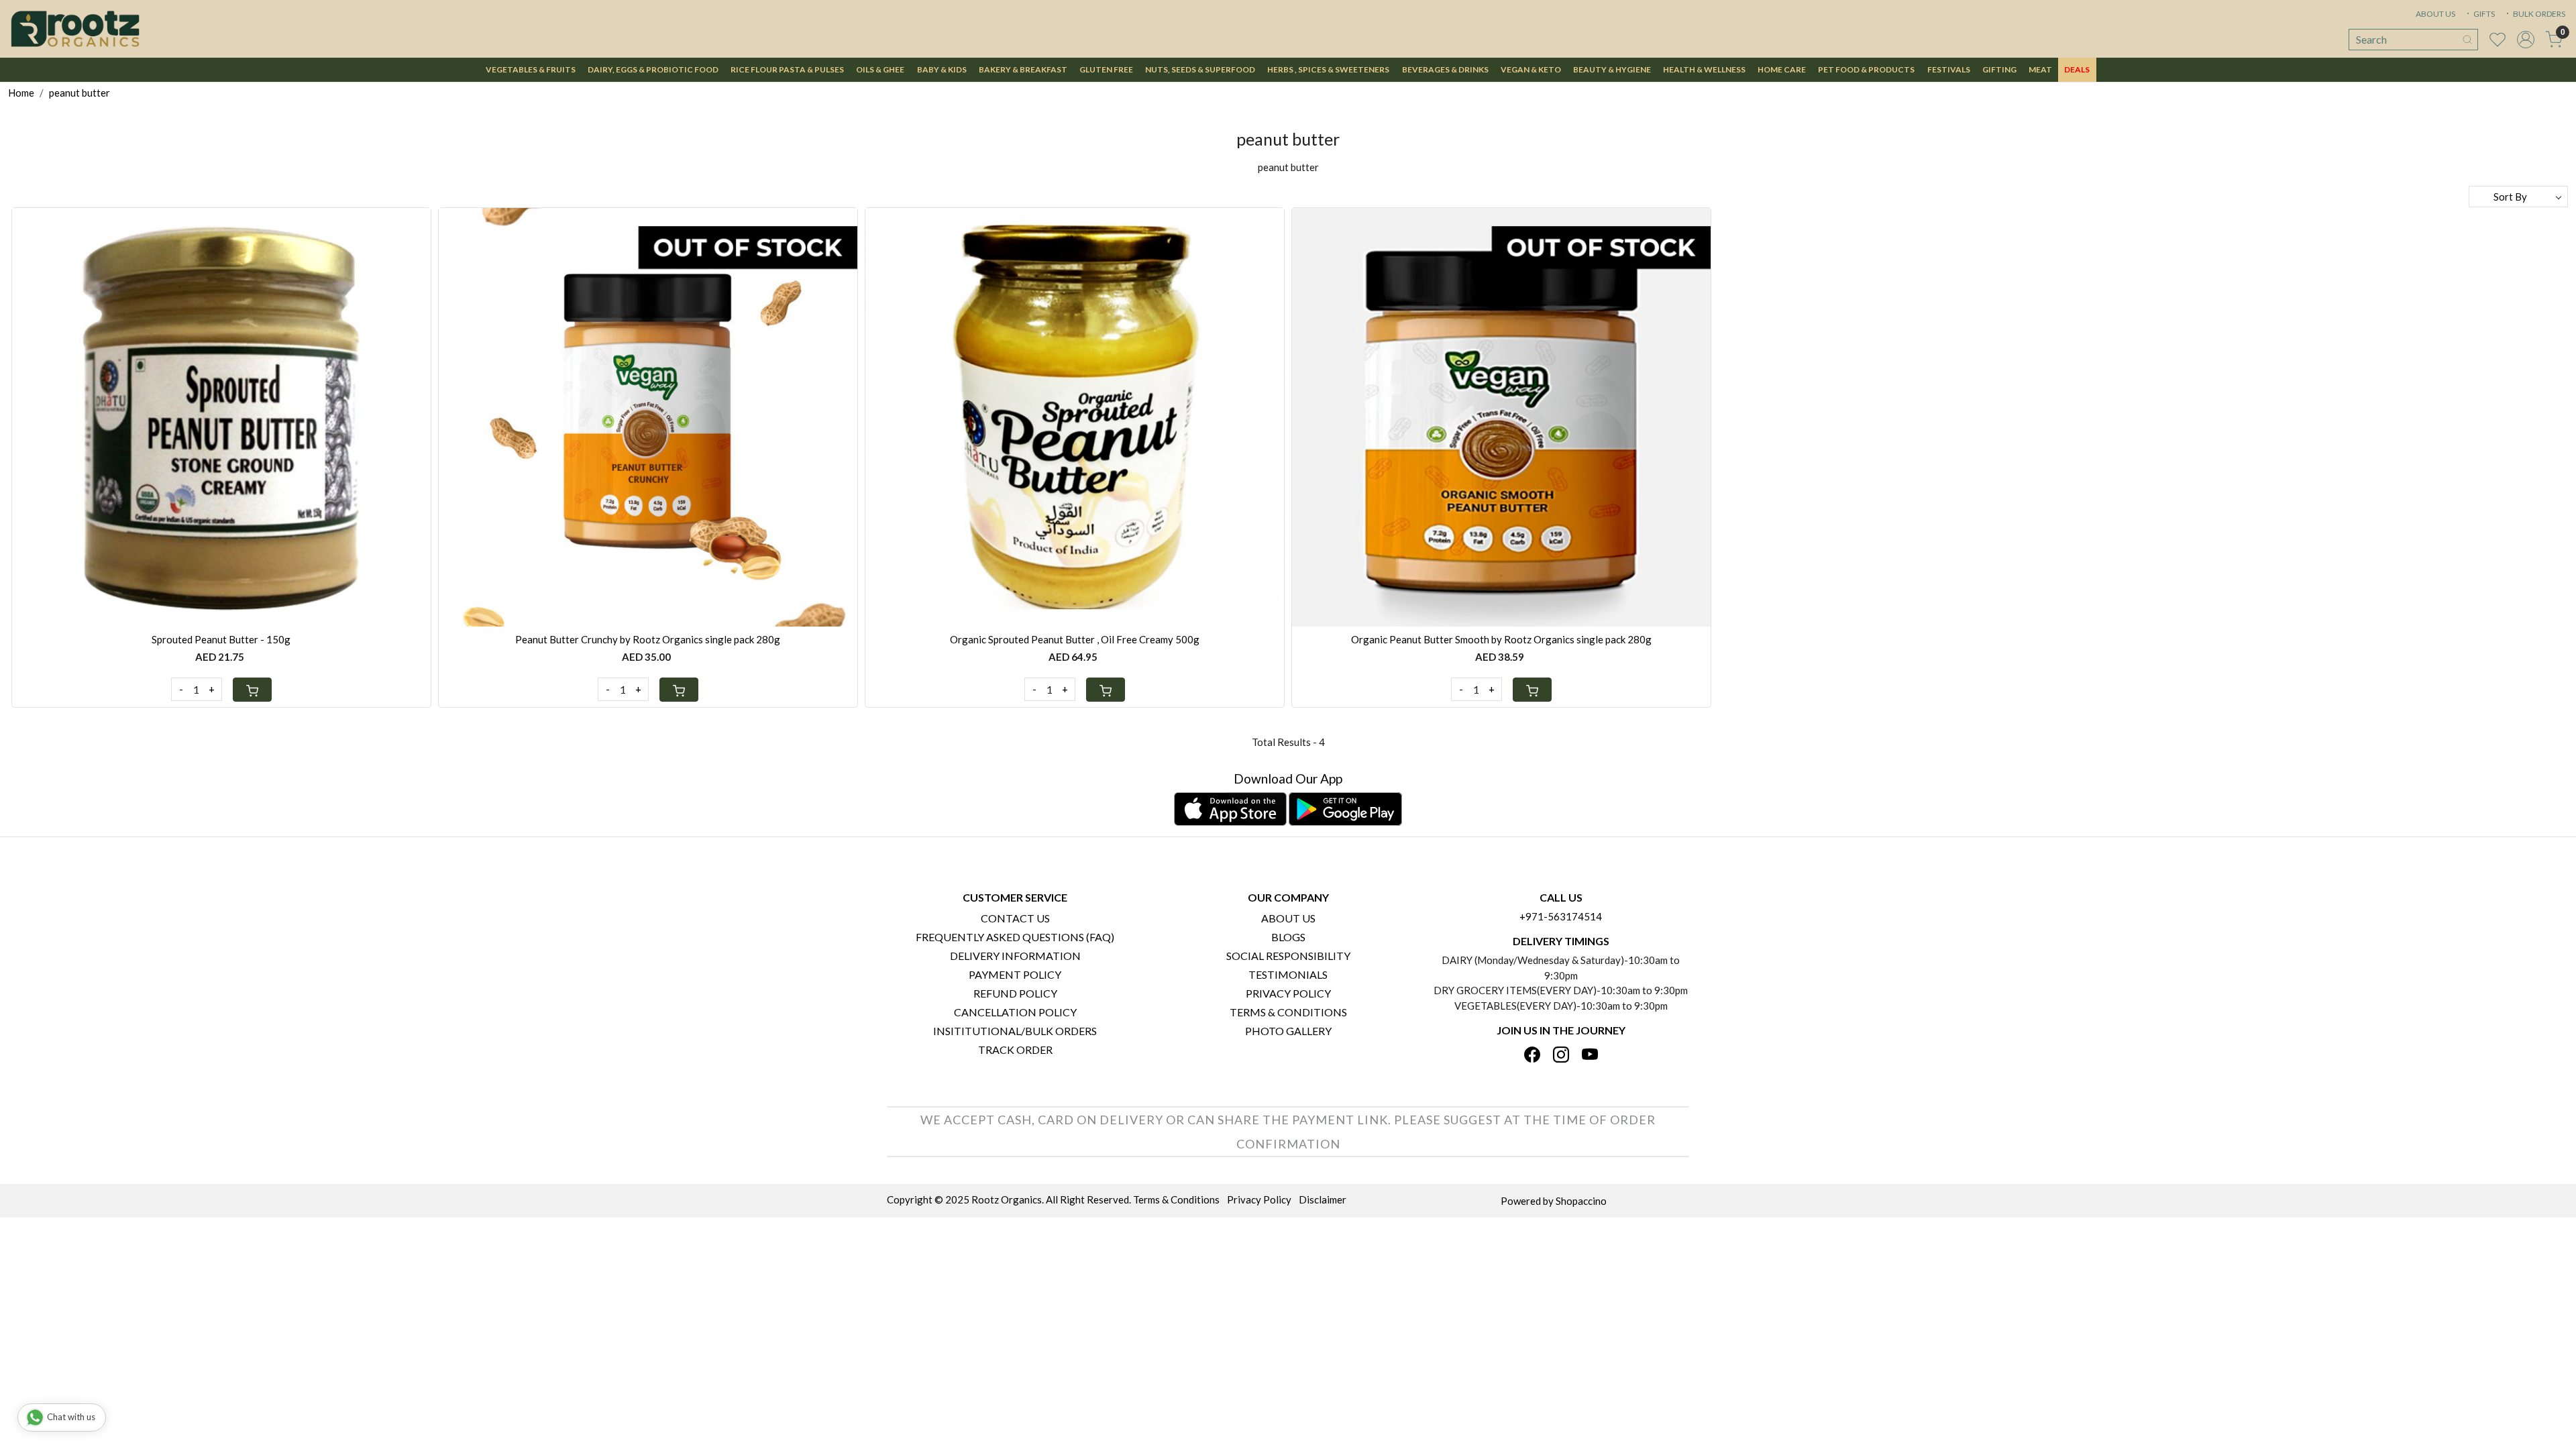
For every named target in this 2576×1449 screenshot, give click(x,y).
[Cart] (252, 690)
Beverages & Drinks (1445, 69)
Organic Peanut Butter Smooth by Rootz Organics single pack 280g (1501, 639)
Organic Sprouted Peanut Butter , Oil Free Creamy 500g (1075, 639)
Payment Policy (1015, 974)
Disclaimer (1323, 1199)
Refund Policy (1015, 993)
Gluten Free (1106, 69)
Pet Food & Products (1866, 69)
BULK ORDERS (2538, 14)
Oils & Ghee (880, 69)
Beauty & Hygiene (1612, 69)
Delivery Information (1015, 956)
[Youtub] (1590, 1056)
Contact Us (1015, 918)
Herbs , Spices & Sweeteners (1328, 69)
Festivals (1949, 69)
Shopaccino (1581, 1201)
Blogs (1288, 937)
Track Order (1015, 1050)
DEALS (2077, 69)
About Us (1288, 918)
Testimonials (1288, 974)
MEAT (2040, 69)
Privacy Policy (1288, 993)
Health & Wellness (1704, 69)
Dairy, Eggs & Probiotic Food (653, 69)
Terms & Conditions (1288, 1012)
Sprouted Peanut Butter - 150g (221, 639)
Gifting (1999, 69)
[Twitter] (1561, 1056)
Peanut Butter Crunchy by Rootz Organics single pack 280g (648, 639)
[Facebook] (1532, 1056)
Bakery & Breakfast (1023, 69)
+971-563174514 (1561, 916)
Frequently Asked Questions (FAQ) (1015, 937)
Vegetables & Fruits (531, 69)
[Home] (75, 29)
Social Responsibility (1288, 956)
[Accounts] (2526, 40)
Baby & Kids (942, 69)
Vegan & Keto (1531, 69)
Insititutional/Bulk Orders (1015, 1031)
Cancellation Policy (1015, 1012)
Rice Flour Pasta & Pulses (787, 69)
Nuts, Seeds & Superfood (1200, 69)
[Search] (2467, 40)
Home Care (1782, 69)
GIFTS (2483, 14)
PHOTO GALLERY (1288, 1031)
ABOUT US (2435, 14)
